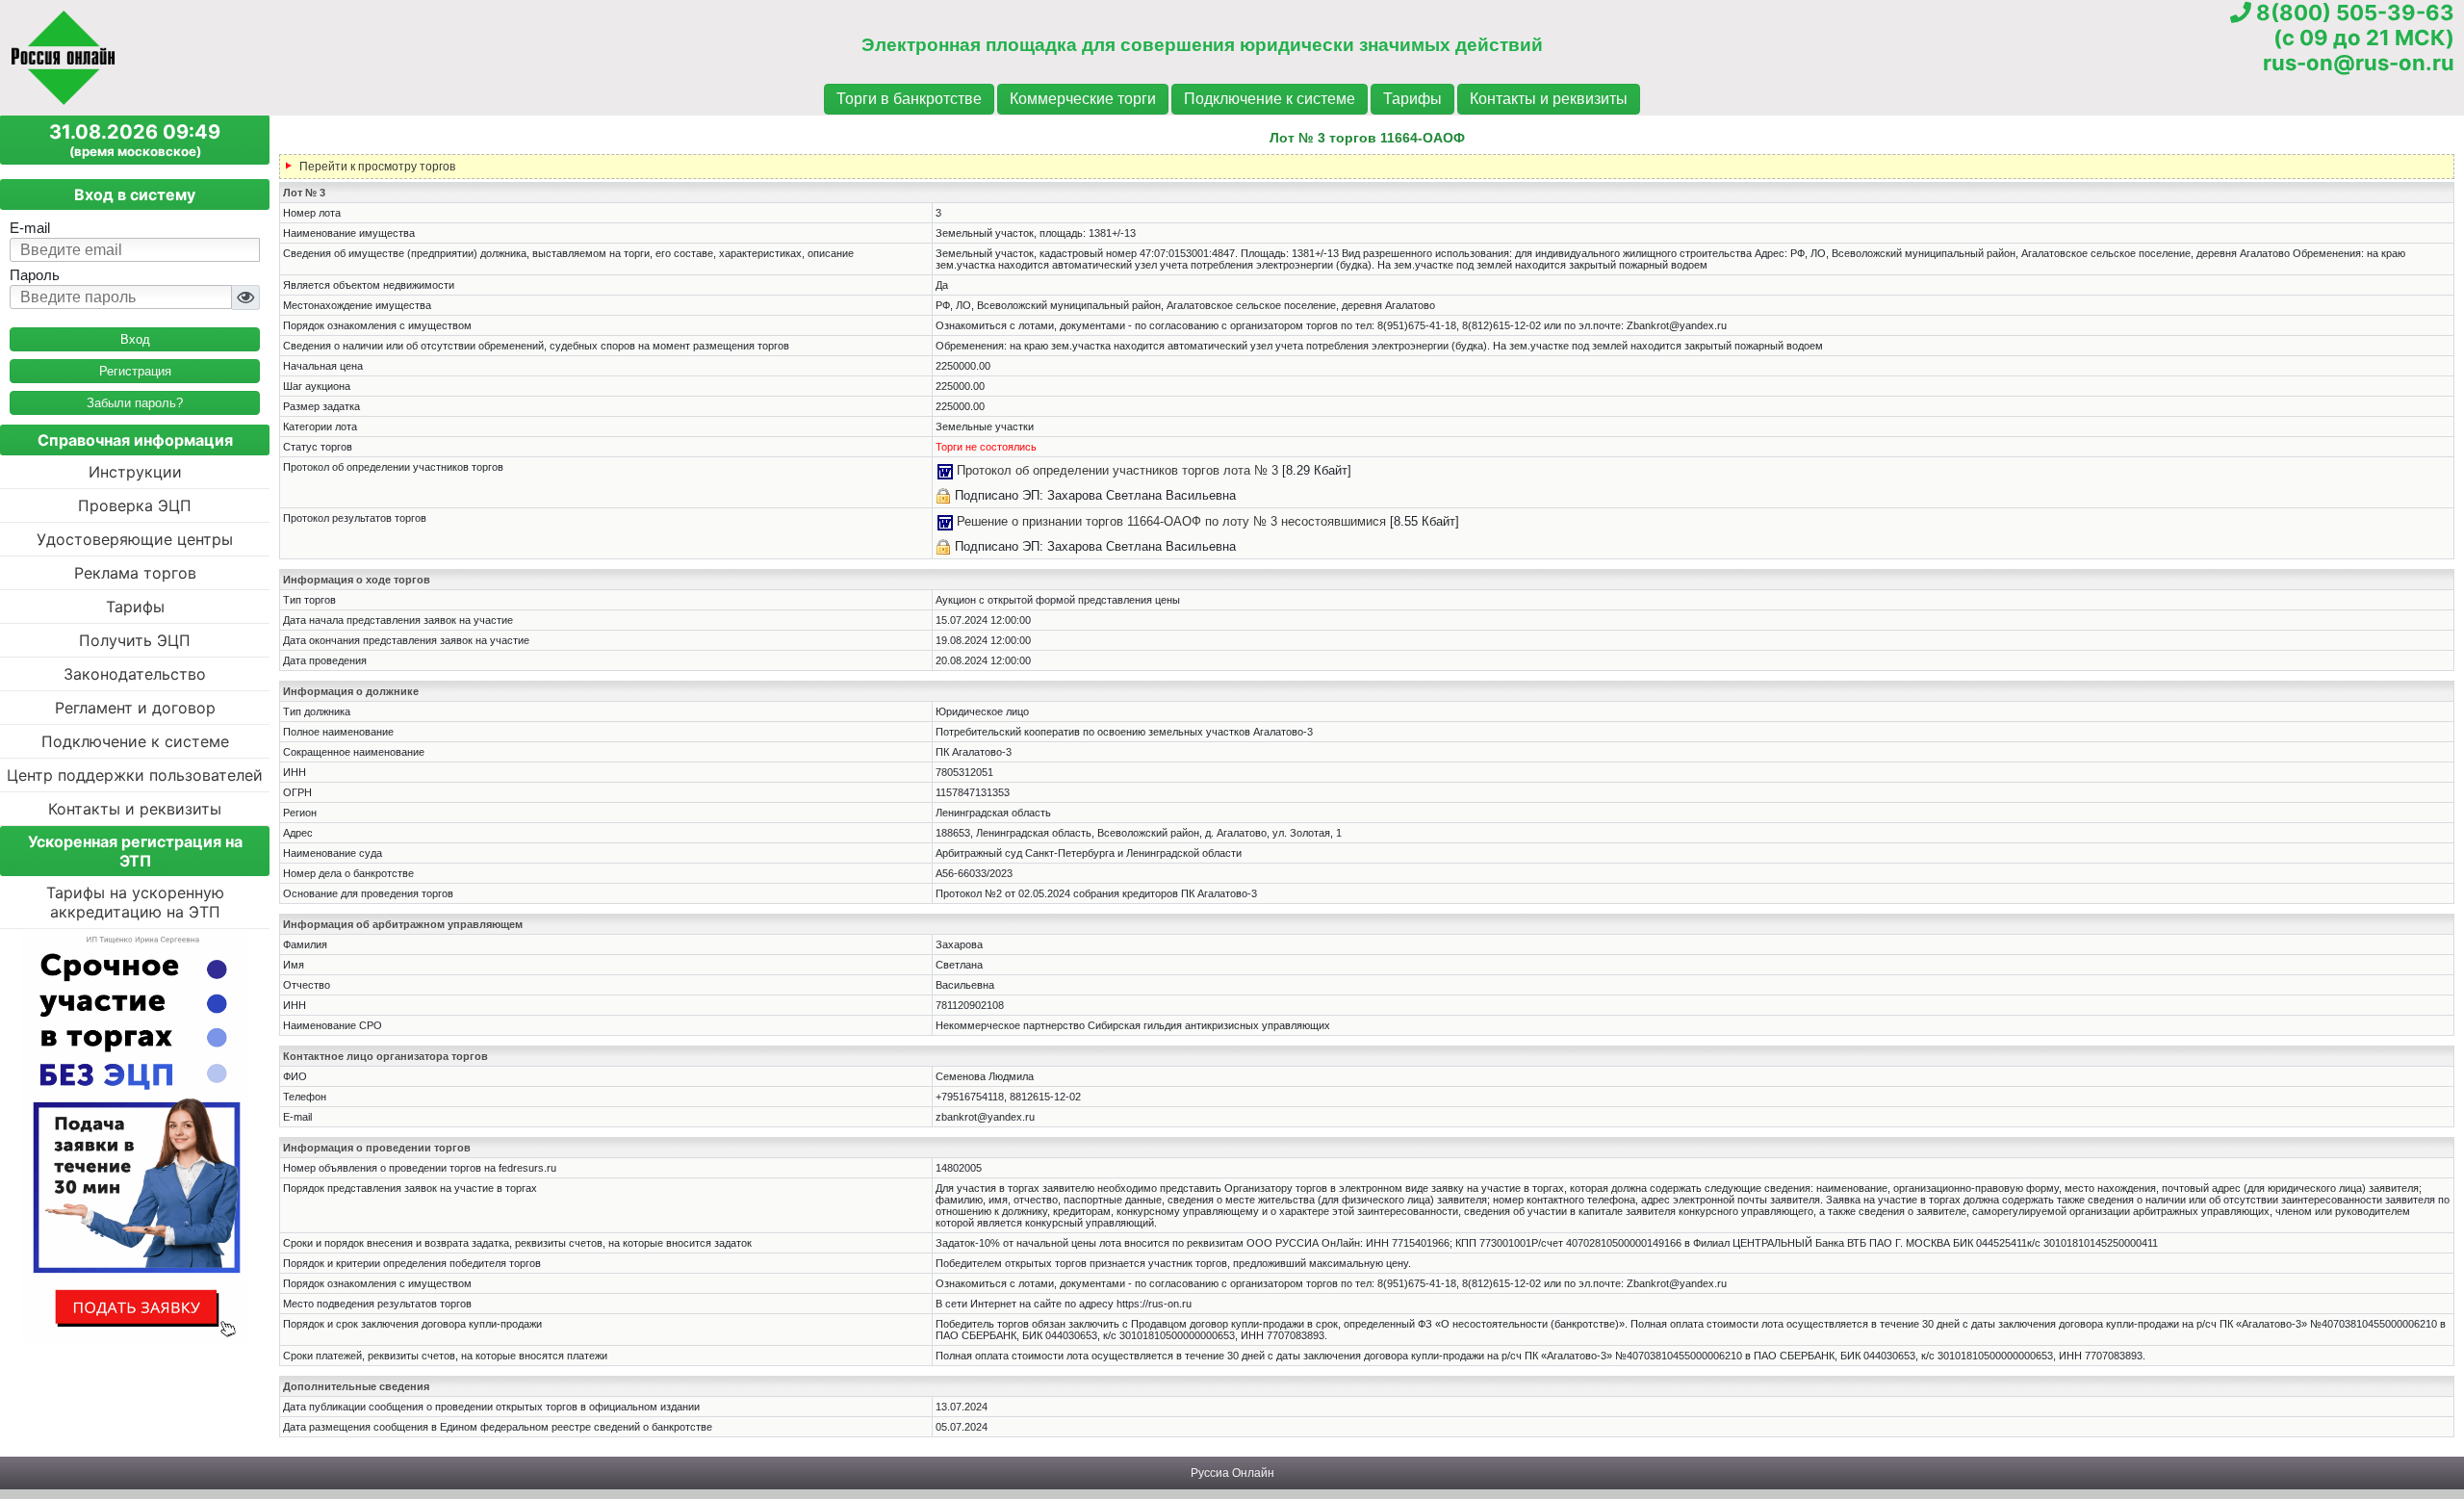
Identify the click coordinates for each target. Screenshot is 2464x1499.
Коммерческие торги (1083, 99)
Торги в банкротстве (909, 99)
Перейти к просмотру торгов (377, 167)
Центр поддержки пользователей (135, 775)
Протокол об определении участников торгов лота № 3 (1117, 470)
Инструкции (135, 472)
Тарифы (1412, 99)
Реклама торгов (135, 573)
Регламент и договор (135, 708)
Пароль (35, 275)
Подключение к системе (1270, 99)
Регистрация (135, 371)
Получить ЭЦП (135, 640)
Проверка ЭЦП (135, 505)
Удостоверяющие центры (135, 539)
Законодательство (135, 674)
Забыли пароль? (135, 403)
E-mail (30, 228)
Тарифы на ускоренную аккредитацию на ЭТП (135, 902)
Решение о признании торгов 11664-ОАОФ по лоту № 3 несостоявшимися (1171, 521)
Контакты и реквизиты (1549, 99)
